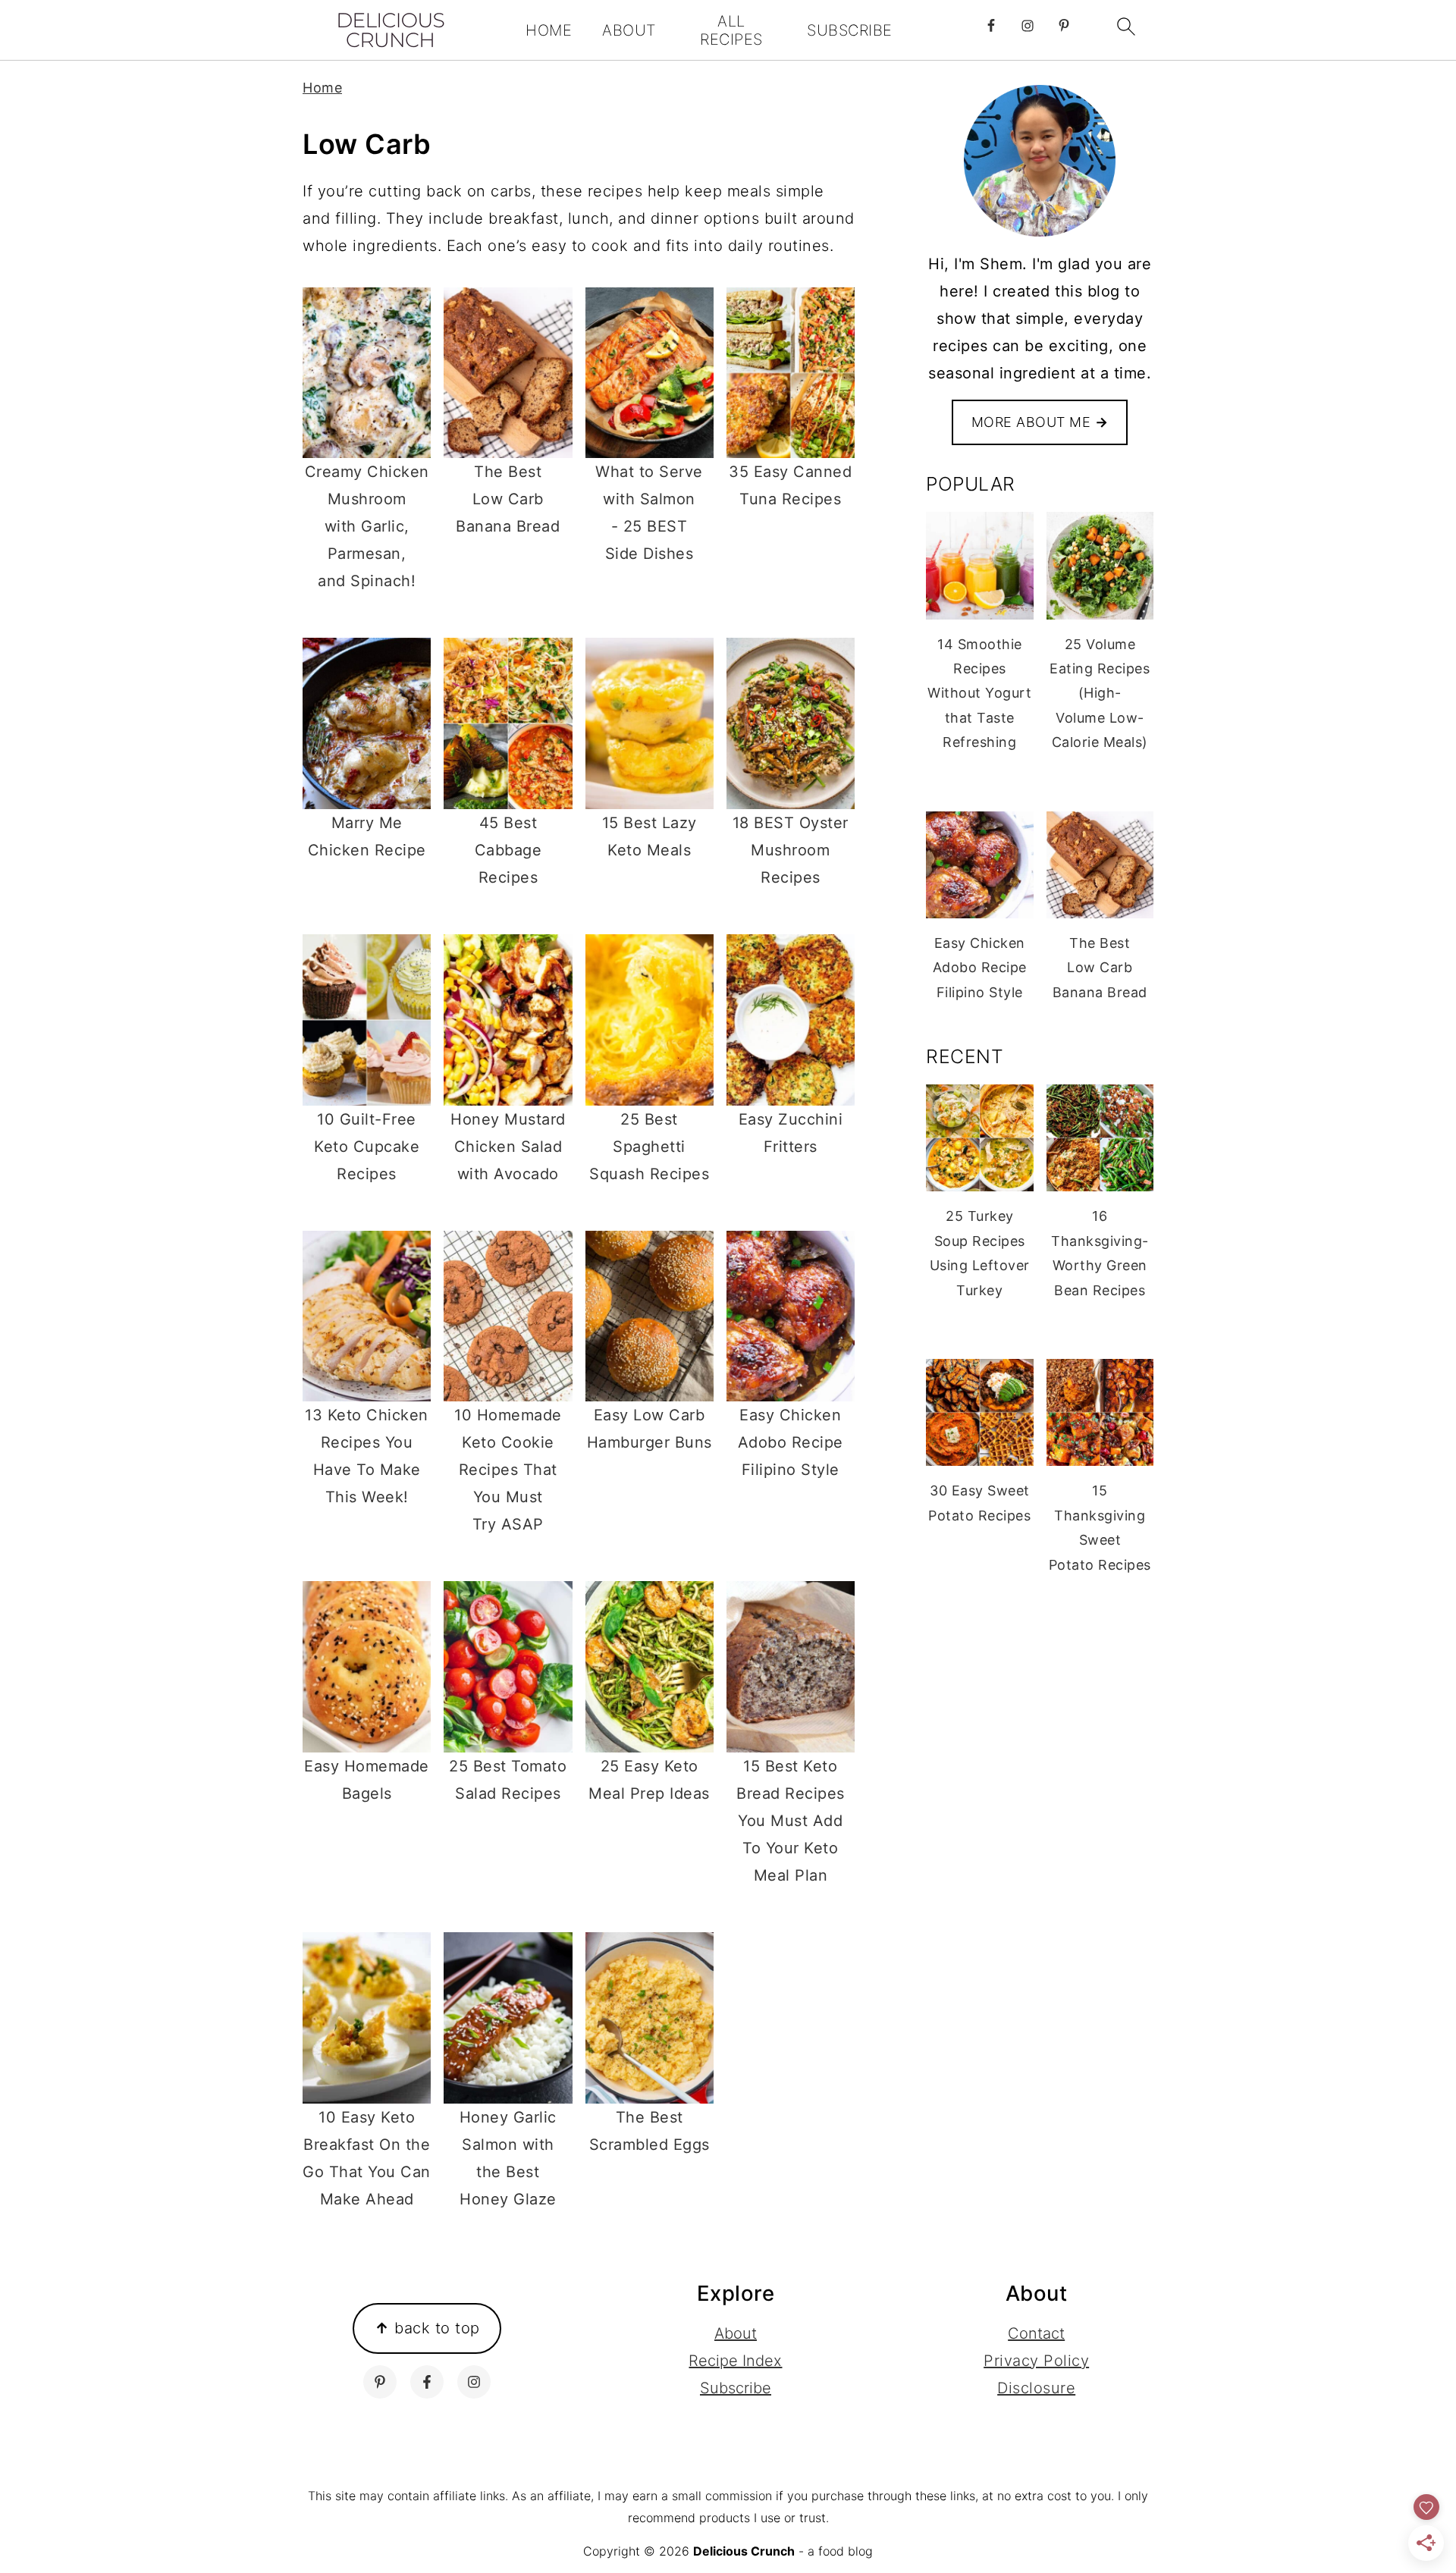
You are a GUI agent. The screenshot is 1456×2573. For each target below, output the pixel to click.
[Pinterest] (380, 2382)
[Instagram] (474, 2382)
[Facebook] (427, 2382)
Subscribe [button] (736, 2388)
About (736, 2333)
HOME (549, 30)
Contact (1036, 2333)
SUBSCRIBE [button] (850, 30)
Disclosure (1036, 2388)
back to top (427, 2328)
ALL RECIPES (731, 30)
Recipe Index (735, 2361)
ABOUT (629, 30)
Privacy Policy (1036, 2361)
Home (322, 88)
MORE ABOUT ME (1040, 422)
